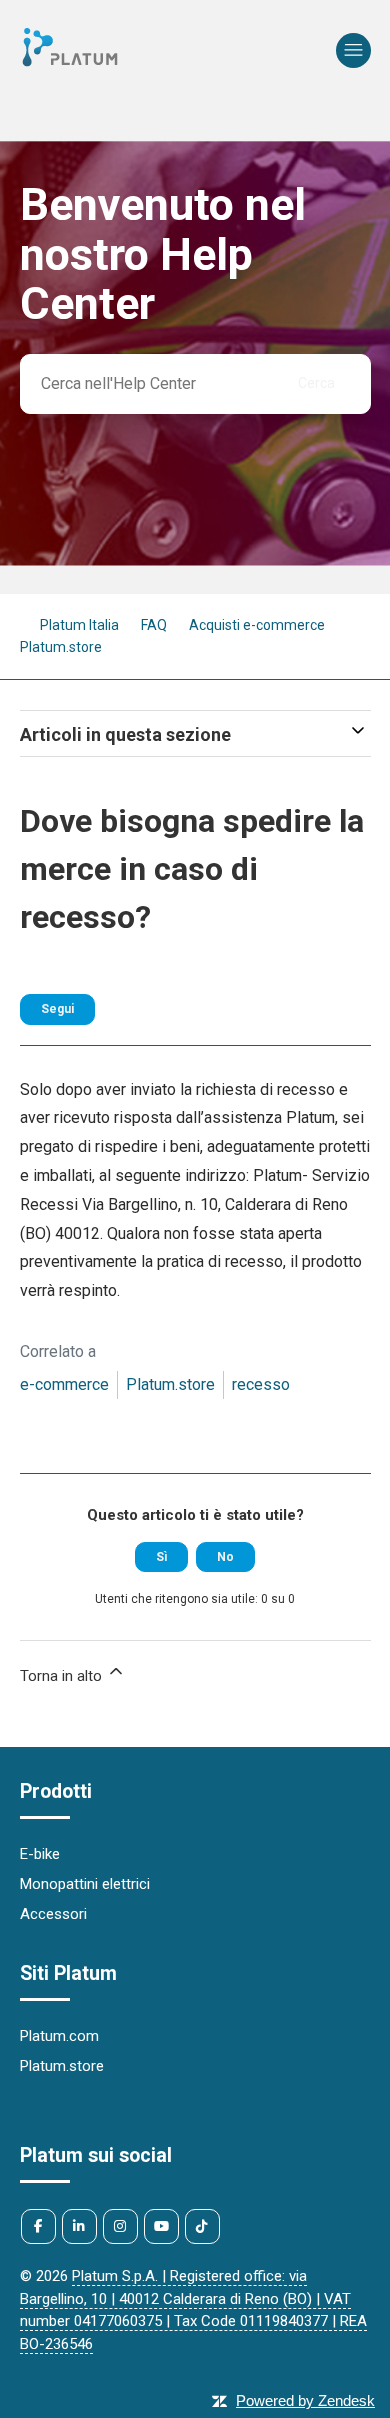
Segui (57, 1009)
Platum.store (170, 1384)
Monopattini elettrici (85, 1884)
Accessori (53, 1914)
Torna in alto (63, 1676)
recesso (261, 1384)
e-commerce (64, 1384)
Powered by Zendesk (305, 2400)
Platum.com (59, 2036)
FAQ (154, 625)
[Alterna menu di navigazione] (353, 50)
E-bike (40, 1854)
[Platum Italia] (70, 65)
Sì (161, 1557)
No (225, 1557)
